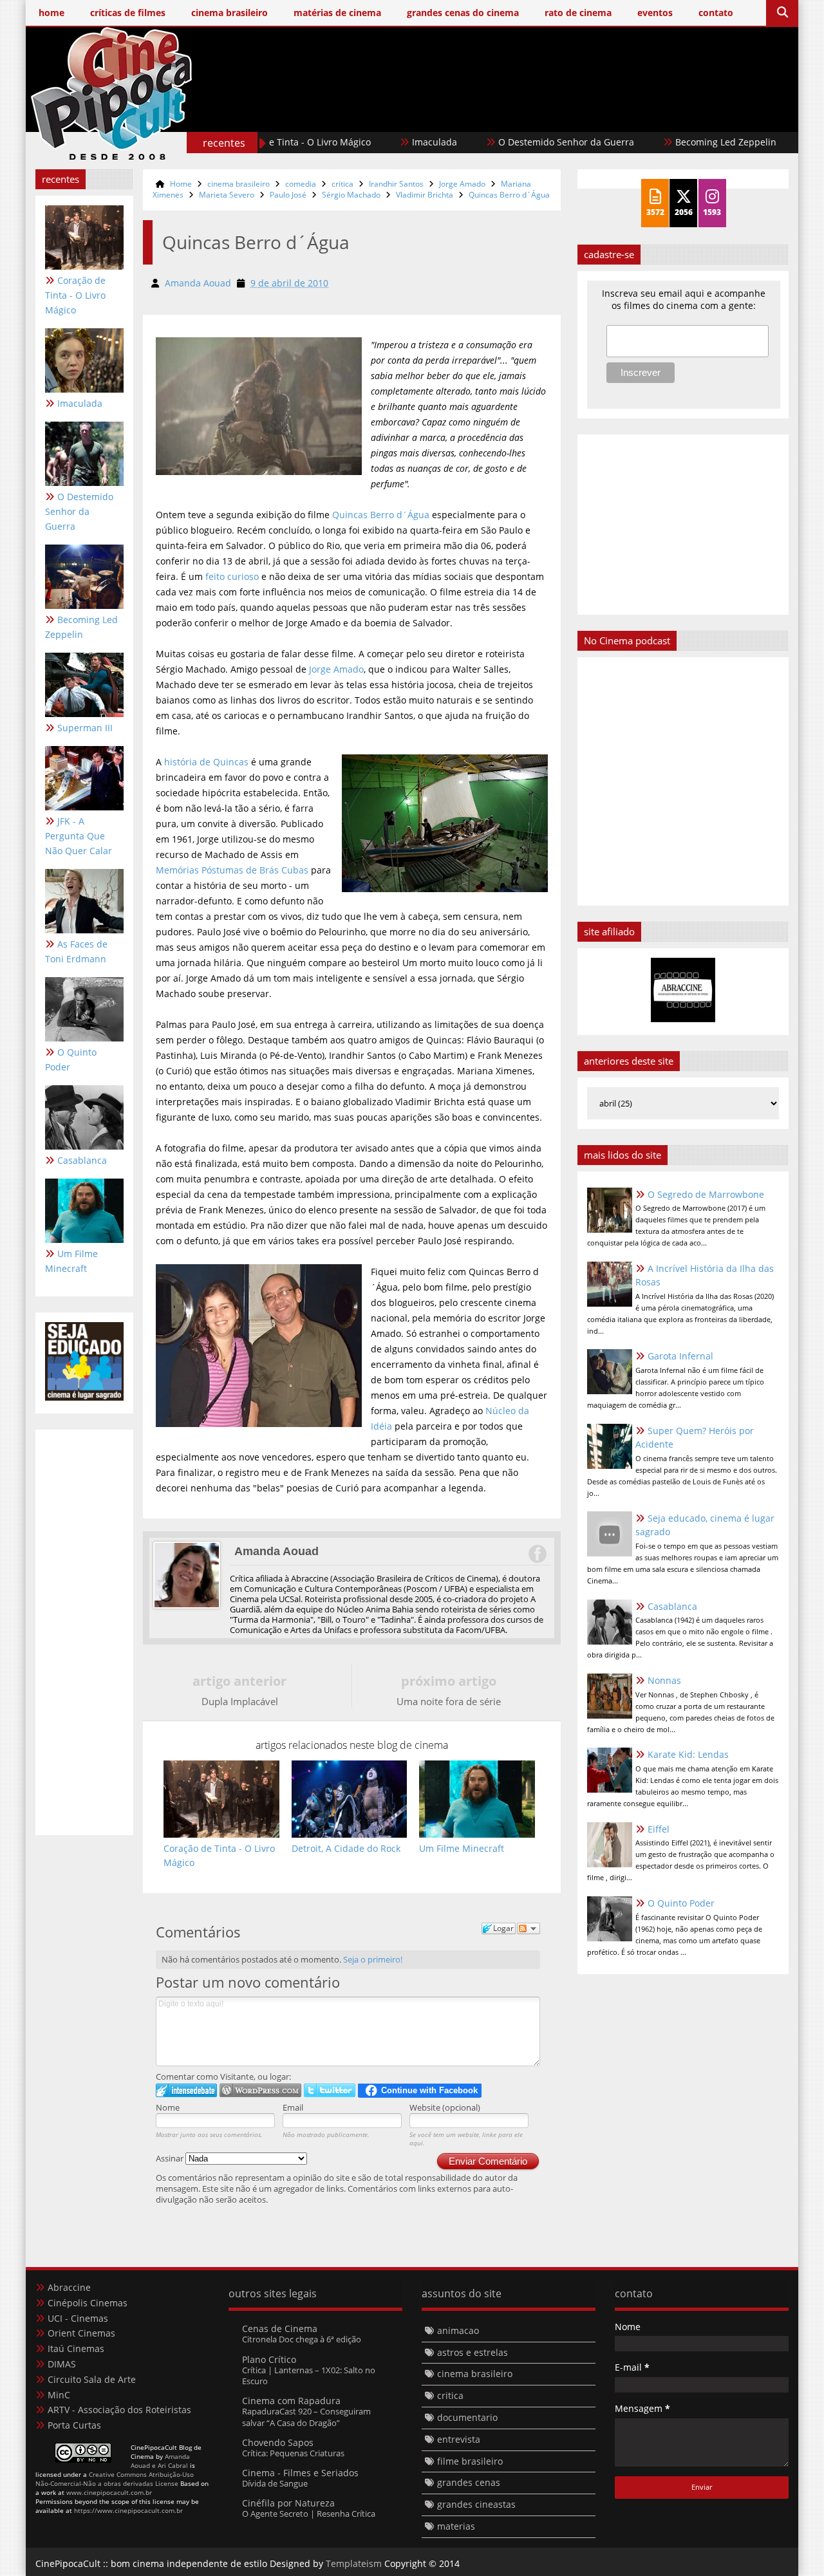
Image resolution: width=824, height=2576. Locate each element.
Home (181, 184)
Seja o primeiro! (373, 1959)
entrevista (459, 2439)
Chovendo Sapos (278, 2442)
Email (293, 2107)
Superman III (85, 728)
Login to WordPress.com (260, 2090)
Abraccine (69, 2287)
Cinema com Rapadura (291, 2401)
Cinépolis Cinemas (88, 2303)
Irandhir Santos (396, 184)
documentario (467, 2417)
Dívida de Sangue (275, 2483)
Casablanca (82, 1160)
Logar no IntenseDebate (186, 2090)
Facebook (537, 1554)
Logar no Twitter (330, 2090)
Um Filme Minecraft (71, 1261)
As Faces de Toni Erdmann (76, 951)
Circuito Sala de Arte (92, 2379)
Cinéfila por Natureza (288, 2503)
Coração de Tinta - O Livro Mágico (75, 295)
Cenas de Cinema (280, 2329)
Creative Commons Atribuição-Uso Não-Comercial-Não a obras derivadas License (115, 2479)
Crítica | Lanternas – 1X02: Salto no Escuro (309, 2375)
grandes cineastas (476, 2504)
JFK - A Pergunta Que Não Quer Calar (79, 836)
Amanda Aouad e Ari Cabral (160, 2461)
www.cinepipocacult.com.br (109, 2492)
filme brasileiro (470, 2461)
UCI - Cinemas (78, 2318)
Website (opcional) (445, 2107)
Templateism (354, 2563)
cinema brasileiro (239, 184)
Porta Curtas (74, 2425)
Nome (168, 2107)
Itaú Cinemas (76, 2348)
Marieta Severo (227, 195)
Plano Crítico (269, 2359)
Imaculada (384, 142)
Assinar (171, 2158)
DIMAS (62, 2364)
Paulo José (288, 195)
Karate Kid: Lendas (688, 1754)
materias (456, 2526)
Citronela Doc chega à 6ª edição (302, 2339)
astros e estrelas (473, 2352)
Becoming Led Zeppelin (675, 142)
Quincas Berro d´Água (509, 195)
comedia (301, 184)
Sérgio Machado (351, 195)
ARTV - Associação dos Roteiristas (119, 2410)
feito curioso (232, 576)
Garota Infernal (680, 1356)
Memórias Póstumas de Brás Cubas (232, 870)
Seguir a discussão (529, 1928)
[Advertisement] (554, 114)
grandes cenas (469, 2482)
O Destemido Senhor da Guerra (515, 142)
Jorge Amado (462, 184)
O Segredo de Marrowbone (706, 1194)
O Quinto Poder (71, 1059)
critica (342, 184)
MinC (59, 2395)
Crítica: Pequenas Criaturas (293, 2453)
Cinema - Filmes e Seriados (300, 2473)
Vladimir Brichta (425, 195)
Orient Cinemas (81, 2333)
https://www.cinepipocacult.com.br (128, 2510)
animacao (458, 2330)
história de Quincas (206, 762)
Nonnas (664, 1680)
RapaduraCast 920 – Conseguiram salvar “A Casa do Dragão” (306, 2417)
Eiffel (659, 1829)
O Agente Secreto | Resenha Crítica (309, 2514)
